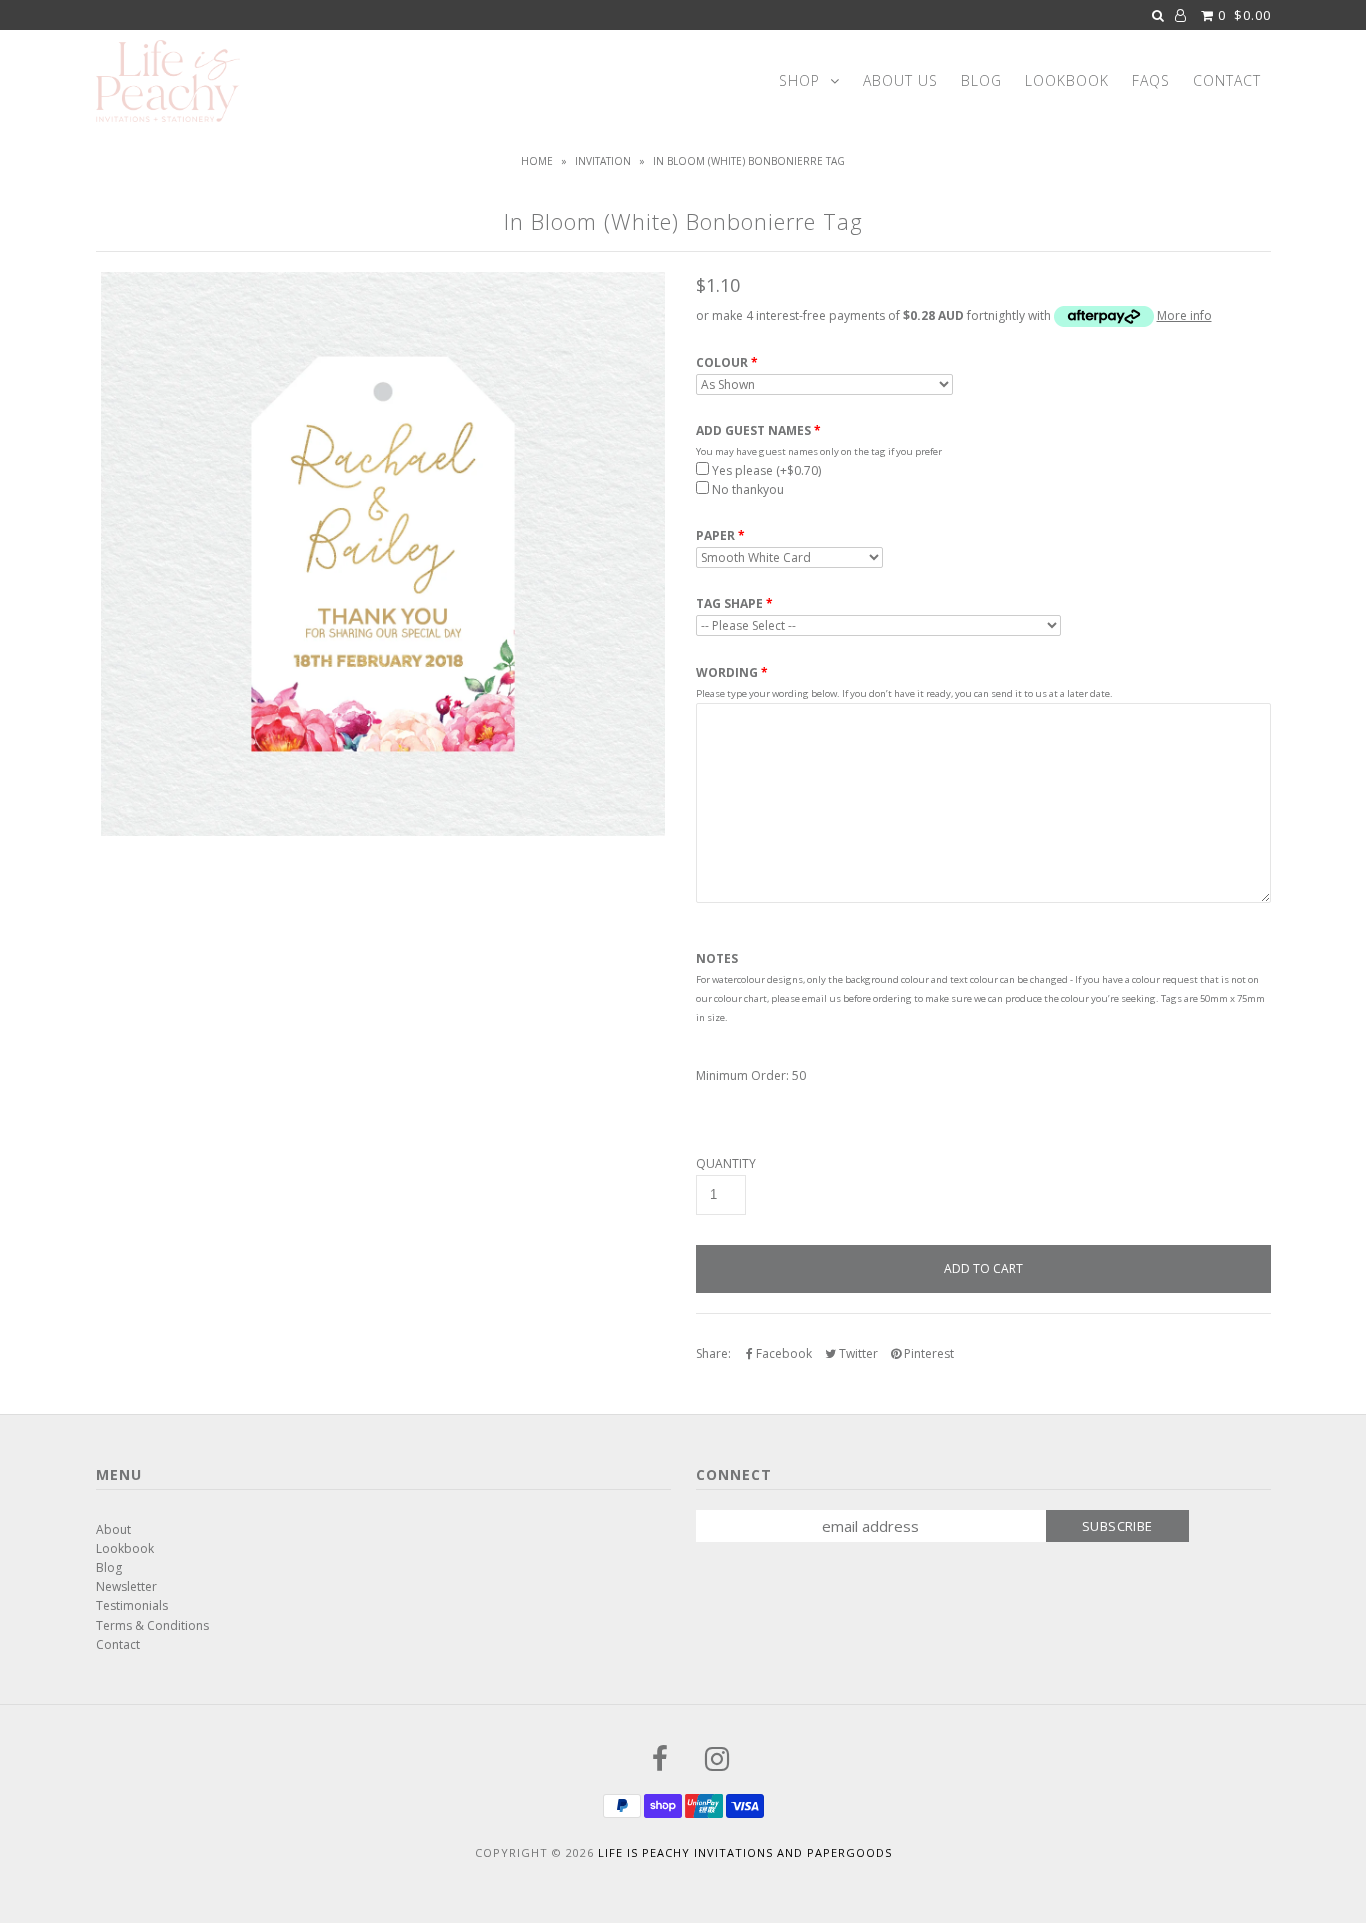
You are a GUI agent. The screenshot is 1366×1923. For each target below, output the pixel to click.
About (113, 1529)
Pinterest (927, 1353)
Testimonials (132, 1605)
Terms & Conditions (152, 1625)
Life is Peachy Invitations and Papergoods (745, 1852)
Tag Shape (729, 604)
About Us (900, 80)
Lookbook (1067, 80)
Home (537, 161)
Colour (722, 363)
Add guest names (753, 431)
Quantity (726, 1164)
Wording (727, 672)
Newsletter (126, 1586)
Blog (981, 80)
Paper (715, 536)
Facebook (782, 1353)
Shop (799, 80)
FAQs (1151, 80)
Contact (1227, 80)
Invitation (603, 161)
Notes (717, 959)
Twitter (857, 1353)
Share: (713, 1353)
